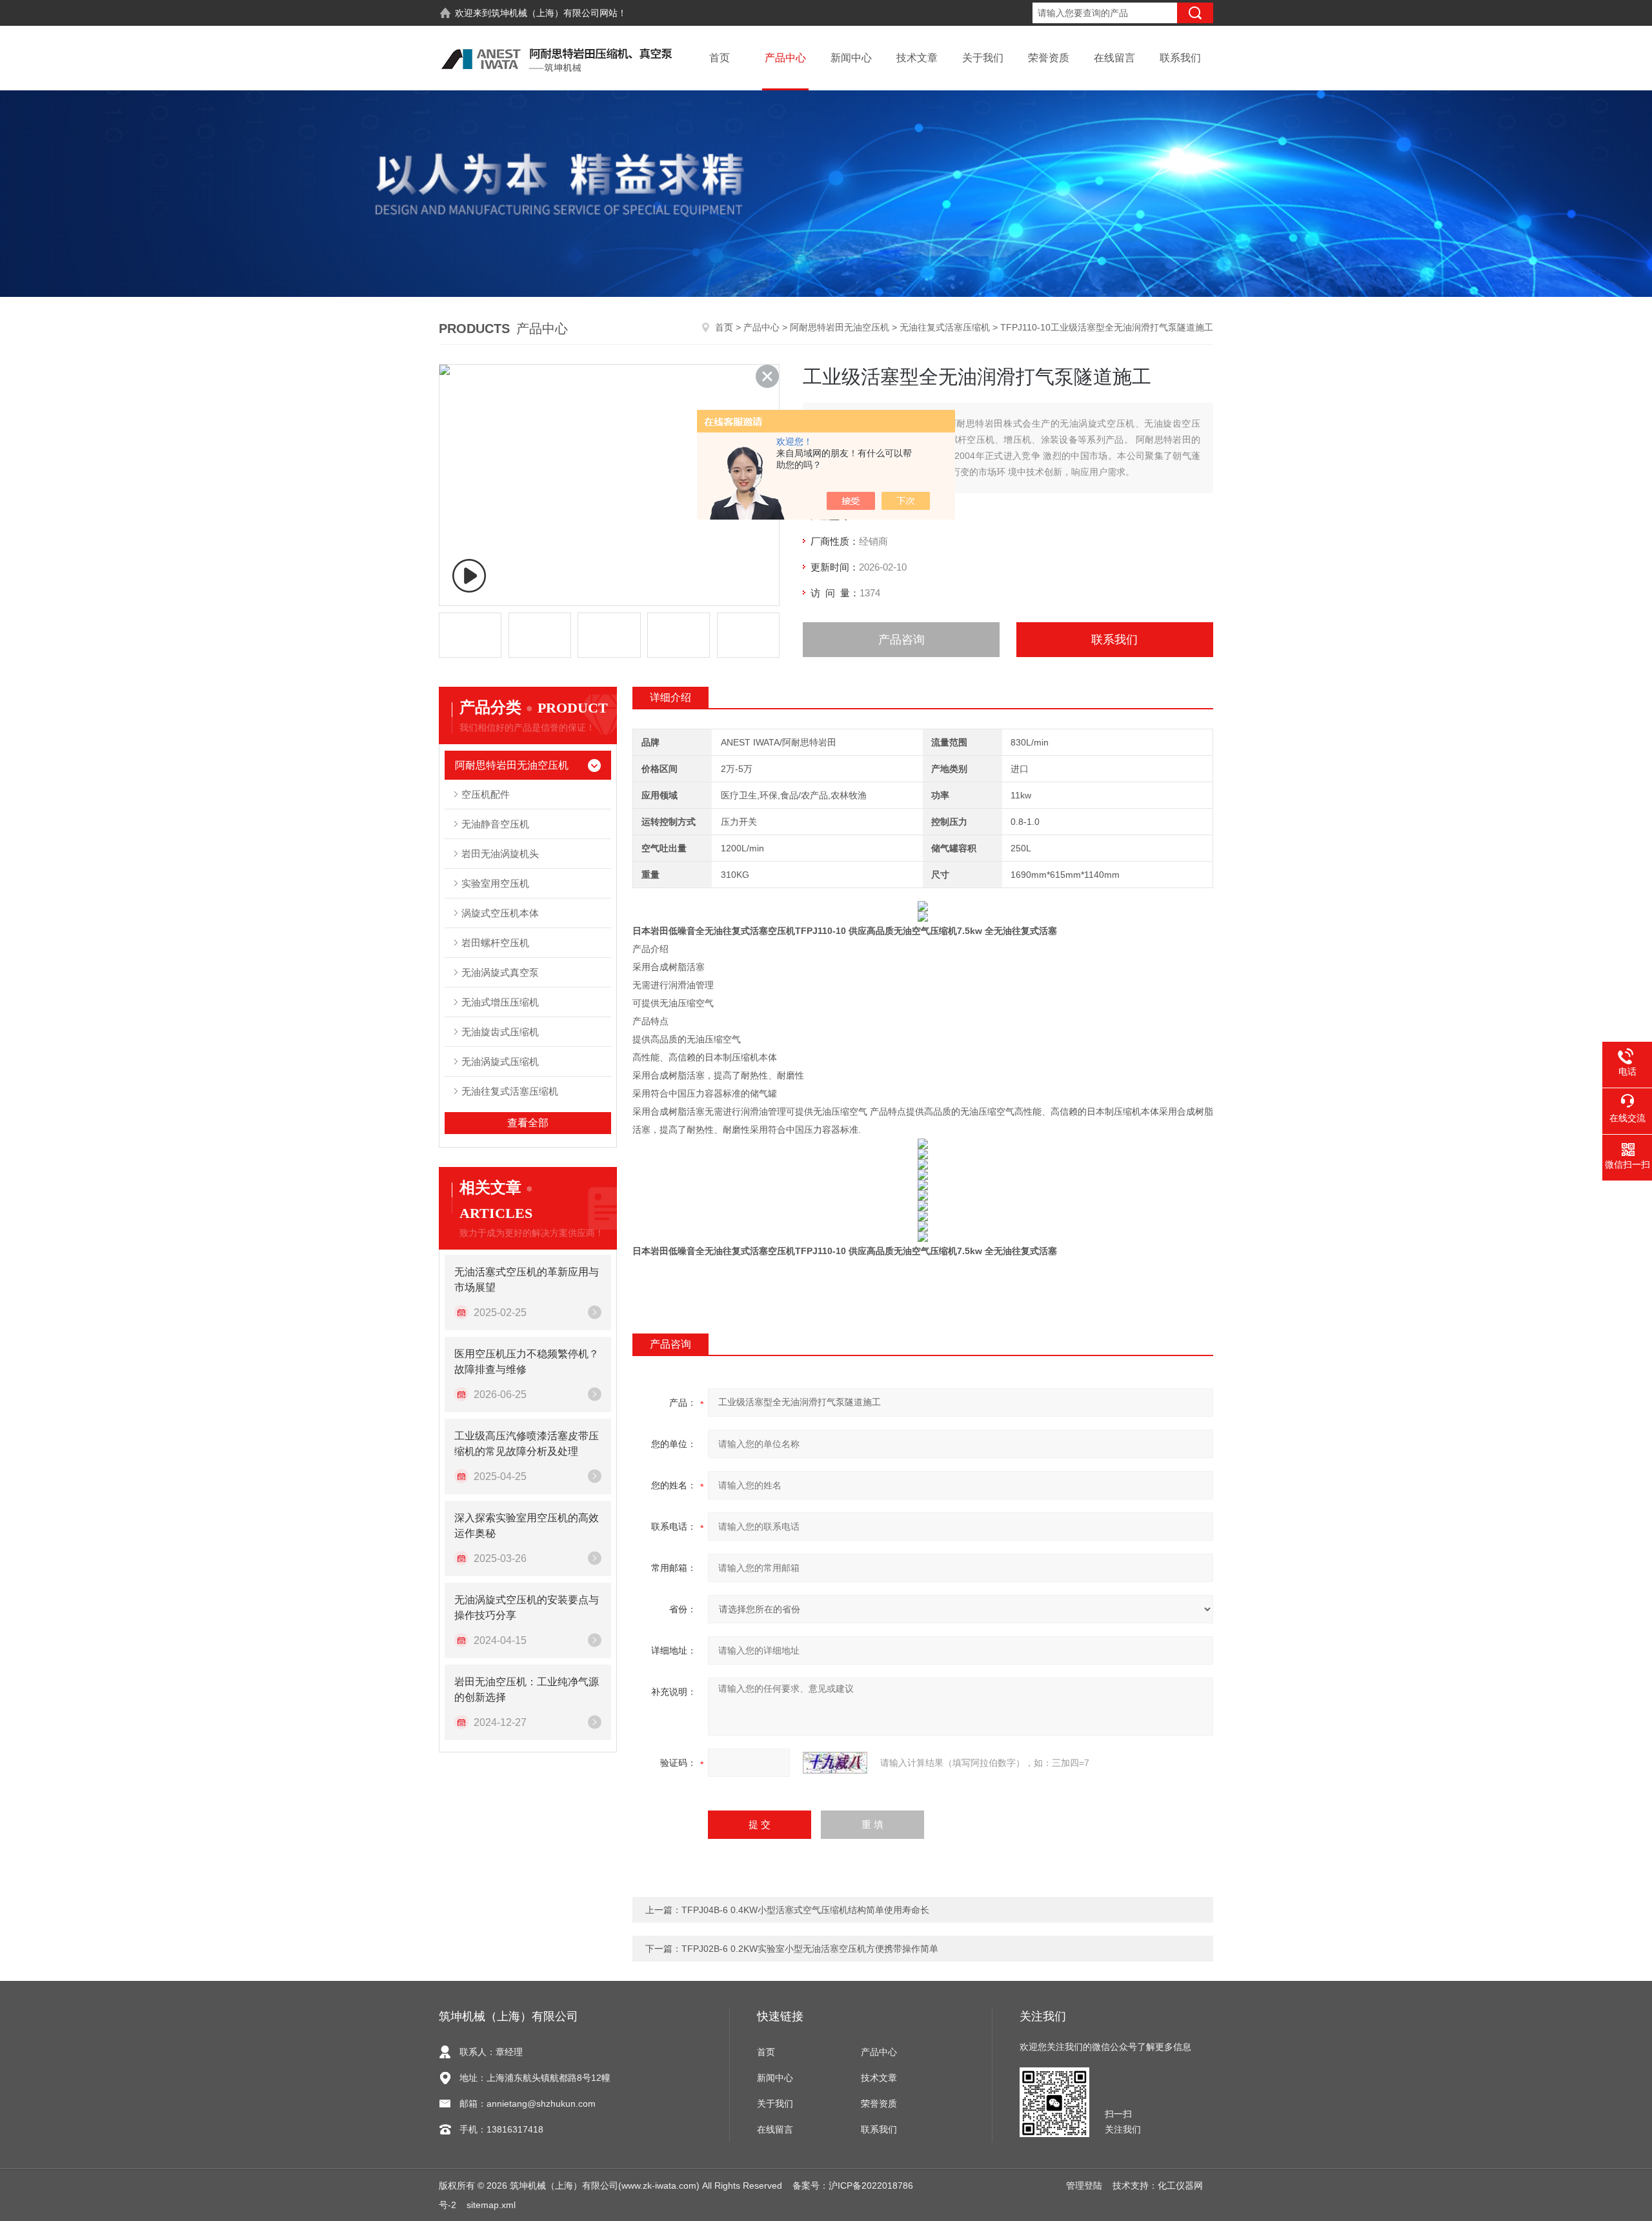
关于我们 (983, 58)
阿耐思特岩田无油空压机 (840, 327)
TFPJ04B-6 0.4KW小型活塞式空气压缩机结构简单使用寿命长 (805, 1910)
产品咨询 (902, 640)
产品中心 (785, 58)
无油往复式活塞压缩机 (945, 327)
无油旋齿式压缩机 (500, 1032)
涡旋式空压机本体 (500, 913)
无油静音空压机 (495, 824)
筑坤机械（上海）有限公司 (545, 13)
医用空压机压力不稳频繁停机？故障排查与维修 (527, 1362)
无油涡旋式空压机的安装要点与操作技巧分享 (527, 1607)
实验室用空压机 (495, 883)
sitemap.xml (491, 2205)
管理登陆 (1084, 2186)
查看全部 (528, 1123)
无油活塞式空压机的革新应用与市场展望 (527, 1280)
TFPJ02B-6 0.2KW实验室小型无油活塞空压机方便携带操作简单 (810, 1949)
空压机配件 (486, 794)
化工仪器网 (1180, 2186)
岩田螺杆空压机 (495, 943)
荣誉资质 (1049, 58)
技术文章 (917, 58)
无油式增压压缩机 (500, 1002)
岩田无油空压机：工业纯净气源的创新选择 (527, 1689)
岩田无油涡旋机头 (500, 854)
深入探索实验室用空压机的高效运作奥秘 (527, 1526)
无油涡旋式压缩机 (500, 1061)
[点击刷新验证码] (835, 1763)
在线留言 (1114, 58)
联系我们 (1180, 58)
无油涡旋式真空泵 (500, 972)
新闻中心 (851, 58)
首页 (720, 58)
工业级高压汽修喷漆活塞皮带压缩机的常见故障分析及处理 (527, 1444)
